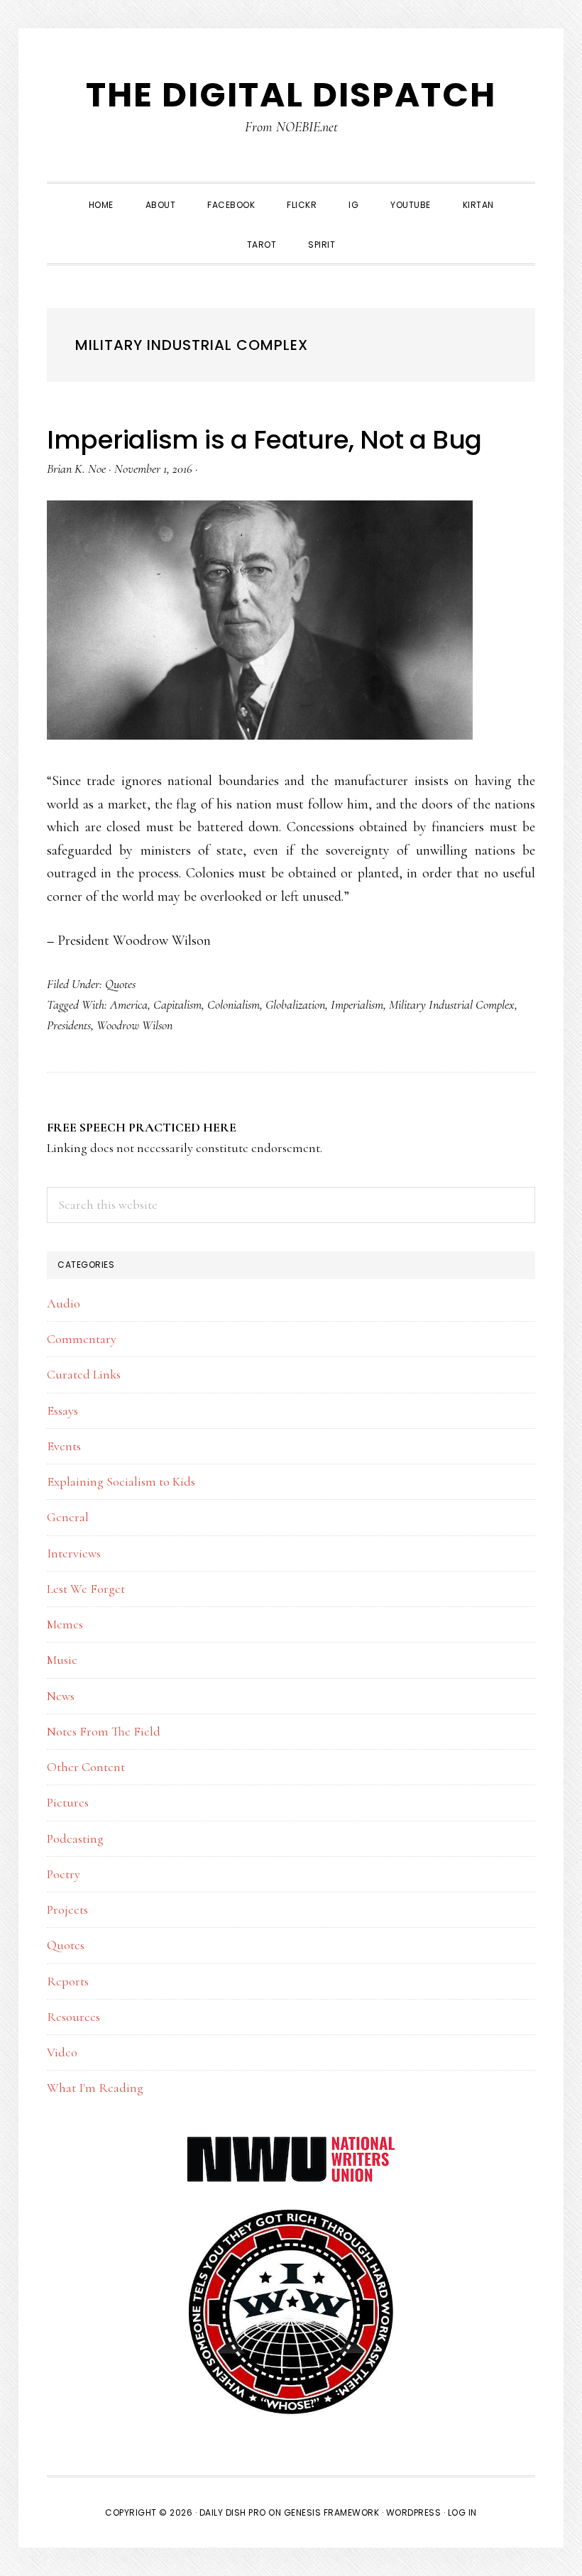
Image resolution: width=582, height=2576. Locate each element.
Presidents (69, 1025)
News (61, 1696)
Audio (64, 1303)
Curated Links (84, 1374)
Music (62, 1660)
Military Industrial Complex (452, 1004)
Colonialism (234, 1004)
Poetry (64, 1874)
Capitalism (177, 1004)
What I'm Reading (95, 2088)
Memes (65, 1624)
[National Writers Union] (291, 2144)
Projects (67, 1909)
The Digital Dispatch (291, 95)
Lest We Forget (86, 1589)
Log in (462, 2512)
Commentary (82, 1339)
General (68, 1517)
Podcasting (75, 1838)
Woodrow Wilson (134, 1025)
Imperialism (357, 1004)
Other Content (86, 1767)
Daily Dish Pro (233, 2512)
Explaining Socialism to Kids (121, 1481)
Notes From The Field (104, 1731)
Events (64, 1446)
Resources (73, 2017)
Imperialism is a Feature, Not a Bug (264, 440)
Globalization (295, 1004)
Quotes (120, 984)
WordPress (414, 2512)
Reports (68, 1981)
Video (62, 2052)
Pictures (68, 1802)
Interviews (74, 1553)
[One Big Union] (291, 2215)
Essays (62, 1410)
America (129, 1004)
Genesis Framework (332, 2512)
